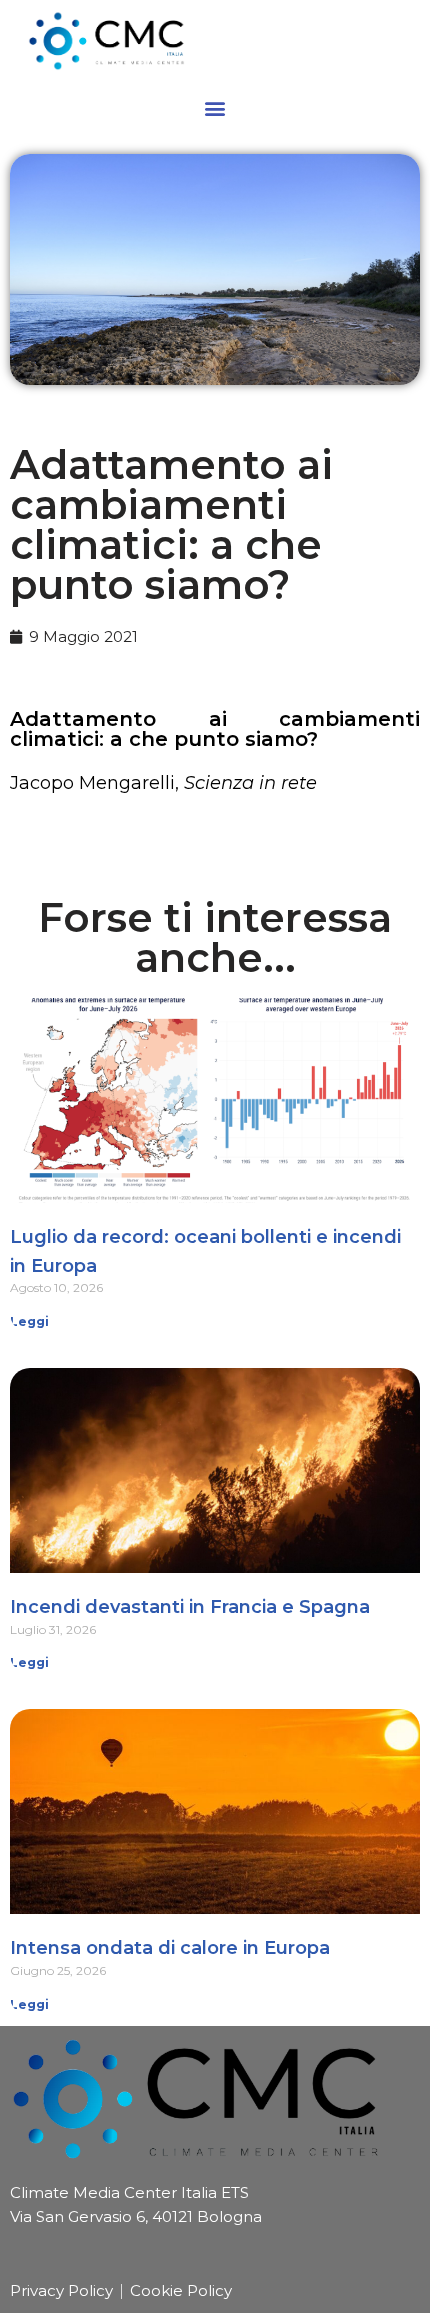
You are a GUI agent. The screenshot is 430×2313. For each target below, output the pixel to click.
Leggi (29, 1321)
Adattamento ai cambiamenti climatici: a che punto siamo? (215, 729)
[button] (215, 107)
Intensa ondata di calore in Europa (170, 1948)
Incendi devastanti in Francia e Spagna (190, 1607)
